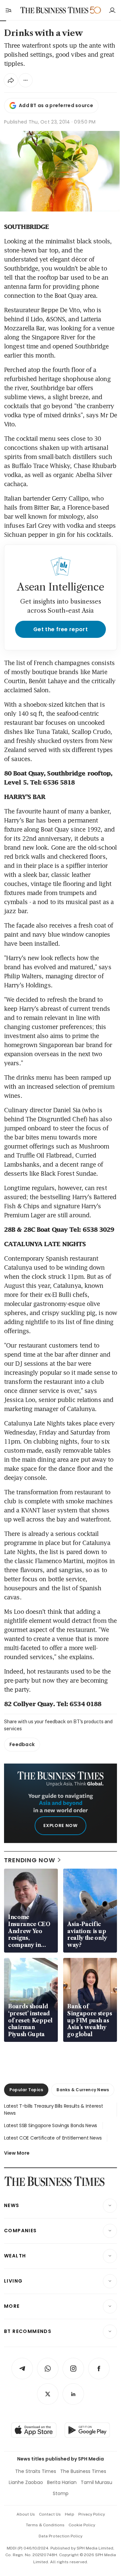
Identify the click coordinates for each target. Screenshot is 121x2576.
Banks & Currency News (83, 2090)
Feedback (22, 1744)
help (70, 2514)
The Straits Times (36, 2471)
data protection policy (61, 2536)
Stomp (61, 2493)
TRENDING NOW (30, 1860)
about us (26, 2514)
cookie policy (82, 2525)
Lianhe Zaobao (26, 2482)
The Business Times (83, 2471)
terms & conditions (45, 2525)
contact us (50, 2514)
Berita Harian (62, 2482)
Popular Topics (26, 2090)
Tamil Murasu (96, 2482)
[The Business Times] (54, 10)
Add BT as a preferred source (56, 105)
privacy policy (92, 2514)
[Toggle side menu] (8, 10)
